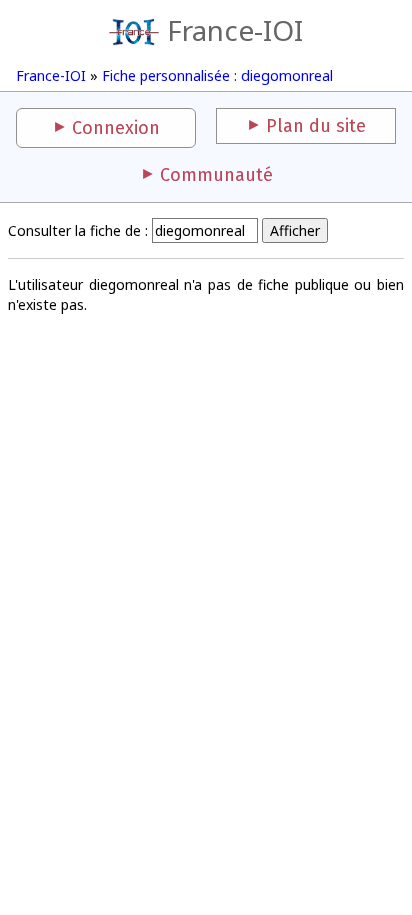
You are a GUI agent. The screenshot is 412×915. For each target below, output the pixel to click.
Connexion (116, 128)
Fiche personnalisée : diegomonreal (217, 75)
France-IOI (235, 30)
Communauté (216, 175)
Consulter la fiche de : (78, 230)
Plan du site (316, 126)
